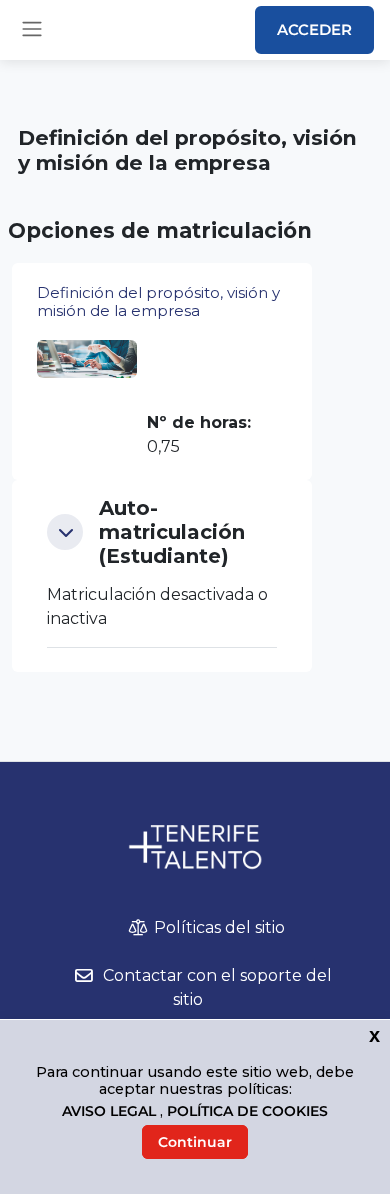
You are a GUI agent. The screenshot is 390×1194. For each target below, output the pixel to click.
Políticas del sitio (219, 927)
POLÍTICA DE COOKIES (247, 1111)
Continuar (195, 1142)
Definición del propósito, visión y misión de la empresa (158, 301)
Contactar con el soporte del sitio (217, 987)
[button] (65, 532)
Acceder (314, 29)
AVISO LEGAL (111, 1111)
